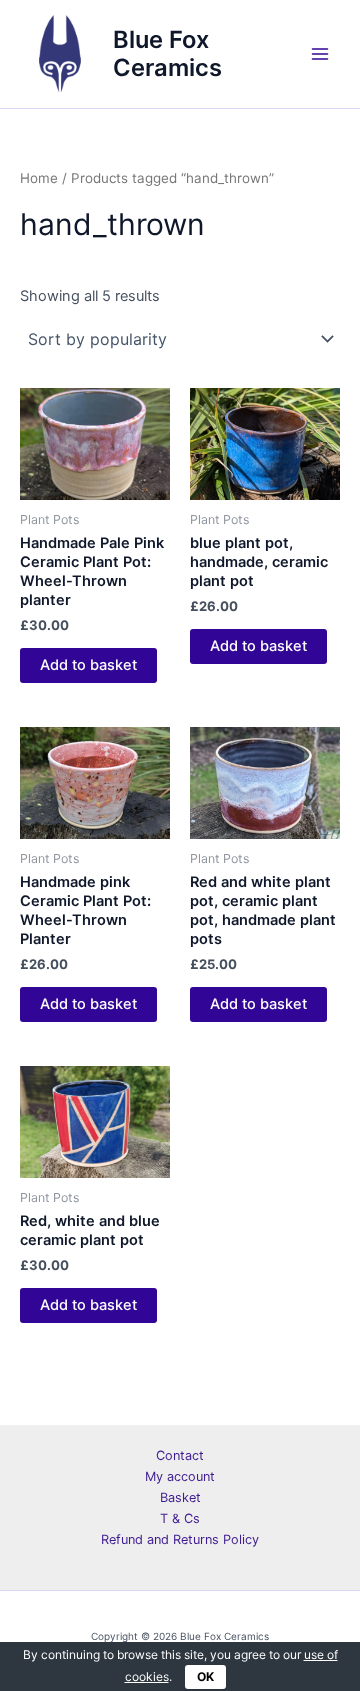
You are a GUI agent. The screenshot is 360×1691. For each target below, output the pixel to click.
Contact (180, 1455)
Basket (180, 1497)
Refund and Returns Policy (180, 1539)
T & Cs (180, 1518)
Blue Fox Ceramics (167, 53)
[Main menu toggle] (320, 54)
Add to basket (88, 665)
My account (180, 1476)
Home (39, 178)
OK (205, 1676)
